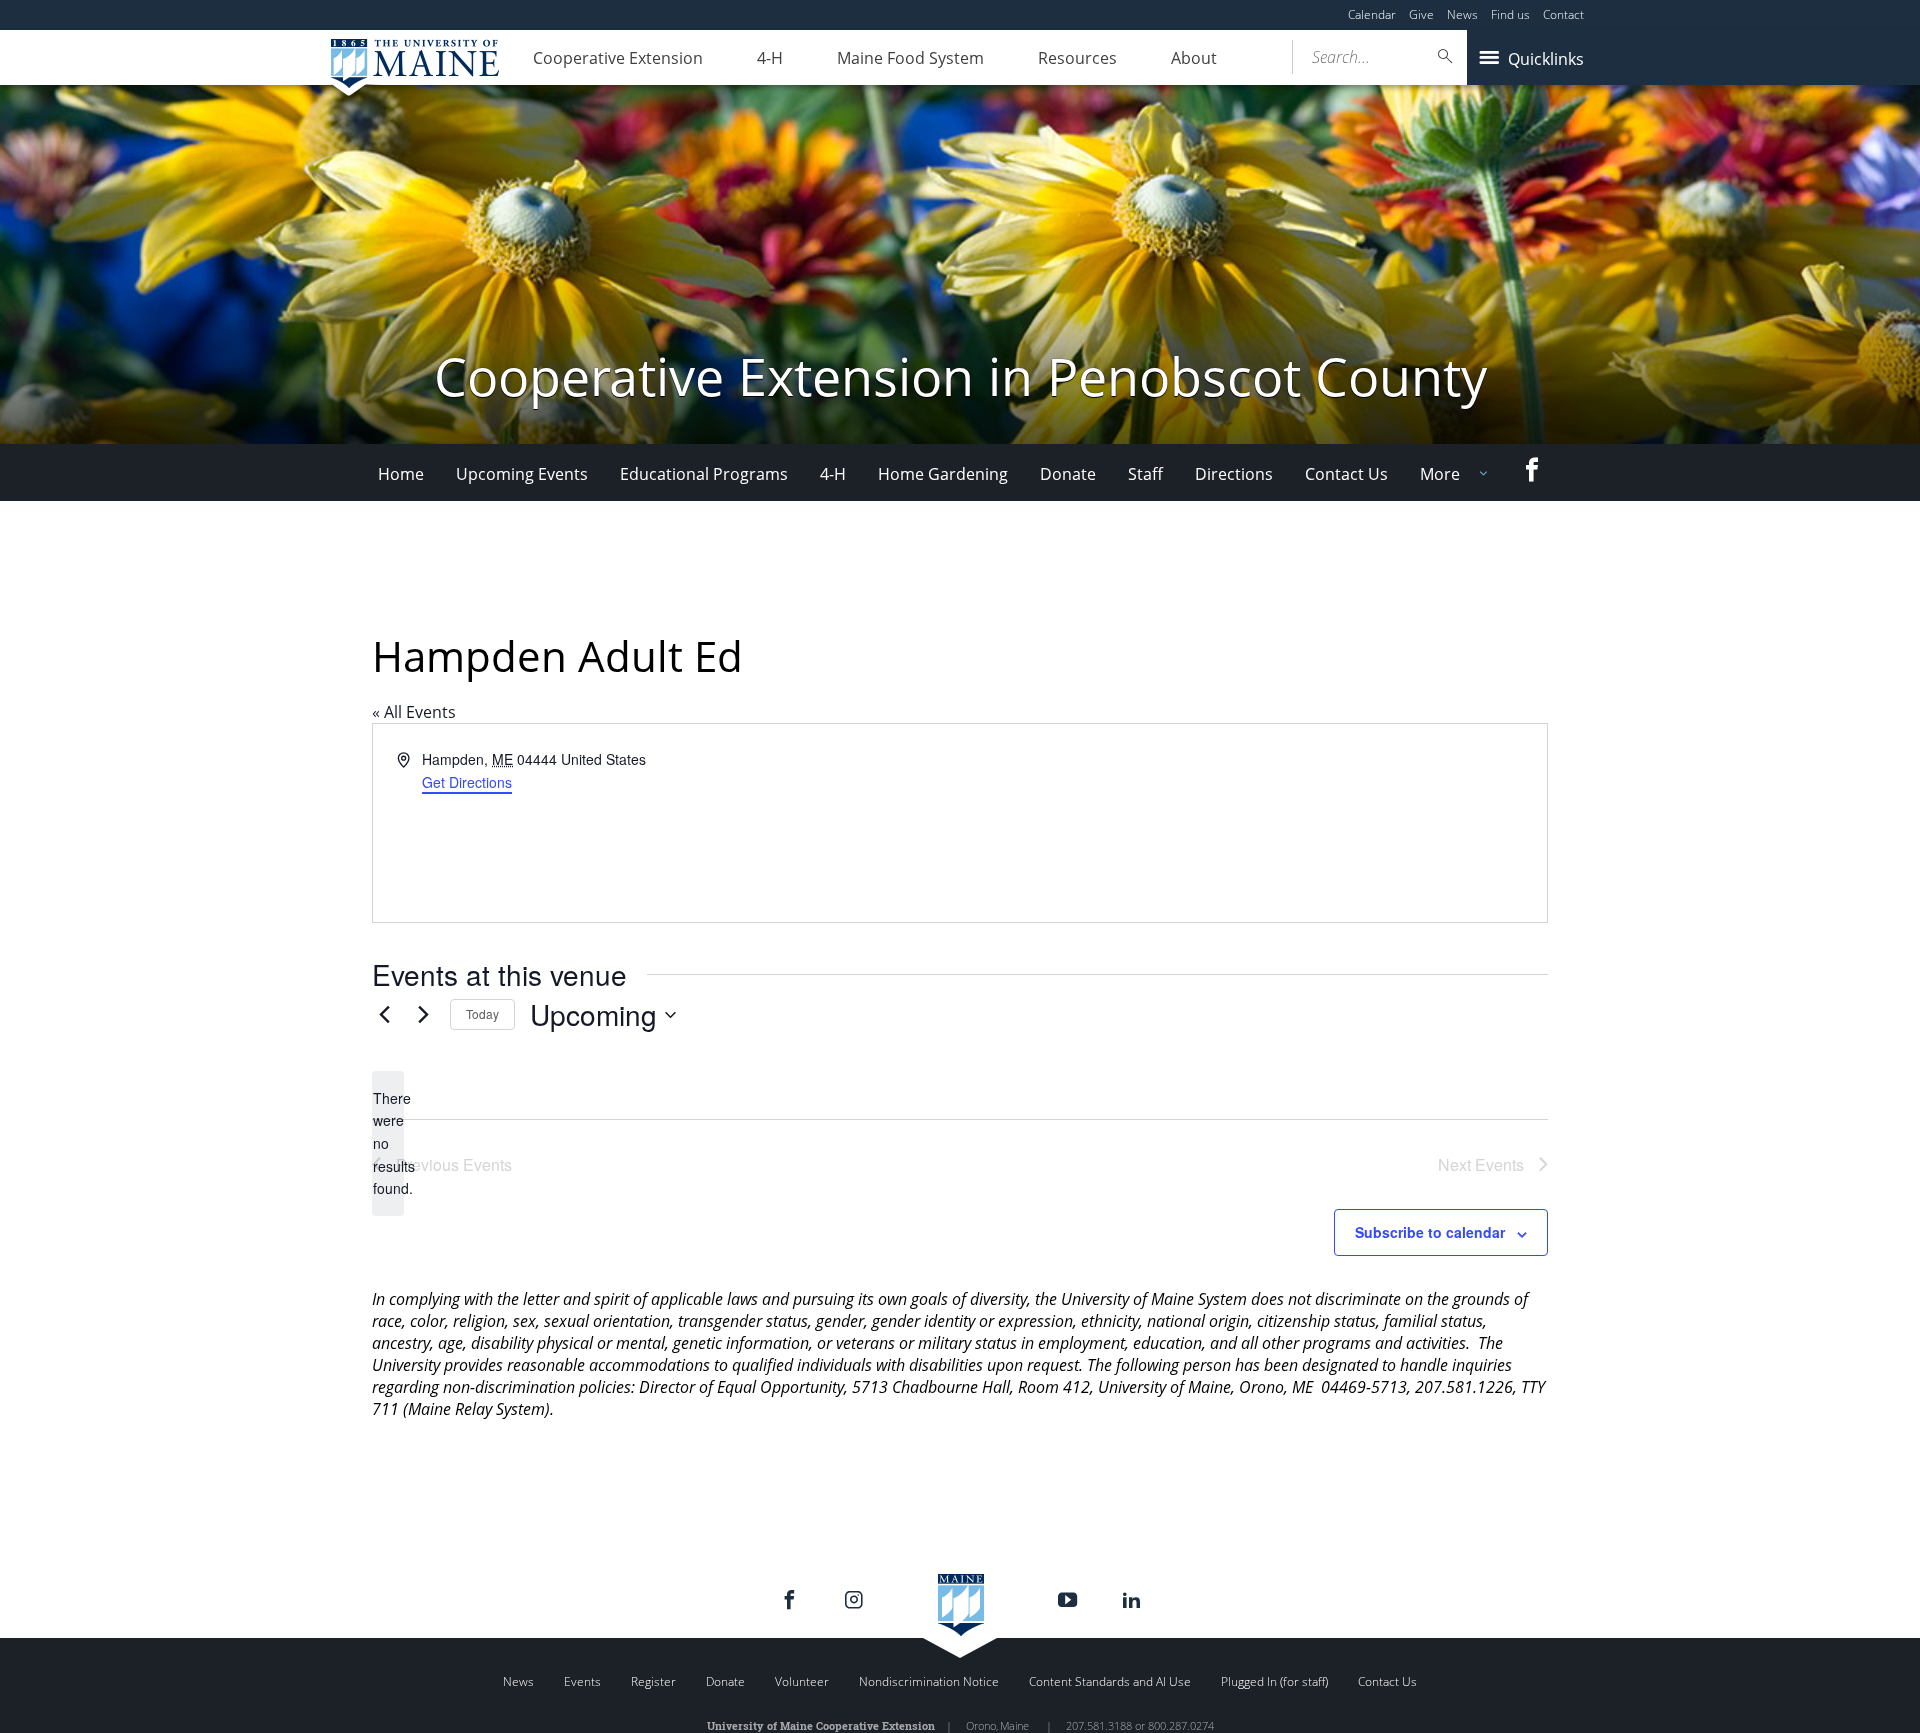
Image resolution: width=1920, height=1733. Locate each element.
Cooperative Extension (618, 58)
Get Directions (467, 782)
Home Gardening (943, 474)
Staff (1145, 474)
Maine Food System (910, 58)
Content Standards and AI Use (1110, 1681)
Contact (1563, 14)
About (1194, 58)
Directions (1234, 474)
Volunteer (802, 1681)
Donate (1068, 474)
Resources (1077, 58)
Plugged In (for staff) (1274, 1681)
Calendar (1372, 14)
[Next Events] (423, 1015)
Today (482, 1013)
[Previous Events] (384, 1015)
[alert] (388, 1143)
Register (653, 1681)
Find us (1510, 14)
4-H (770, 58)
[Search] (1446, 56)
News (1462, 14)
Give (1421, 14)
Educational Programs (704, 474)
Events (582, 1681)
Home (401, 474)
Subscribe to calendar (1430, 1232)
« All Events (414, 712)
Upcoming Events (522, 474)
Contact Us (1346, 474)
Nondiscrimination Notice (929, 1681)
